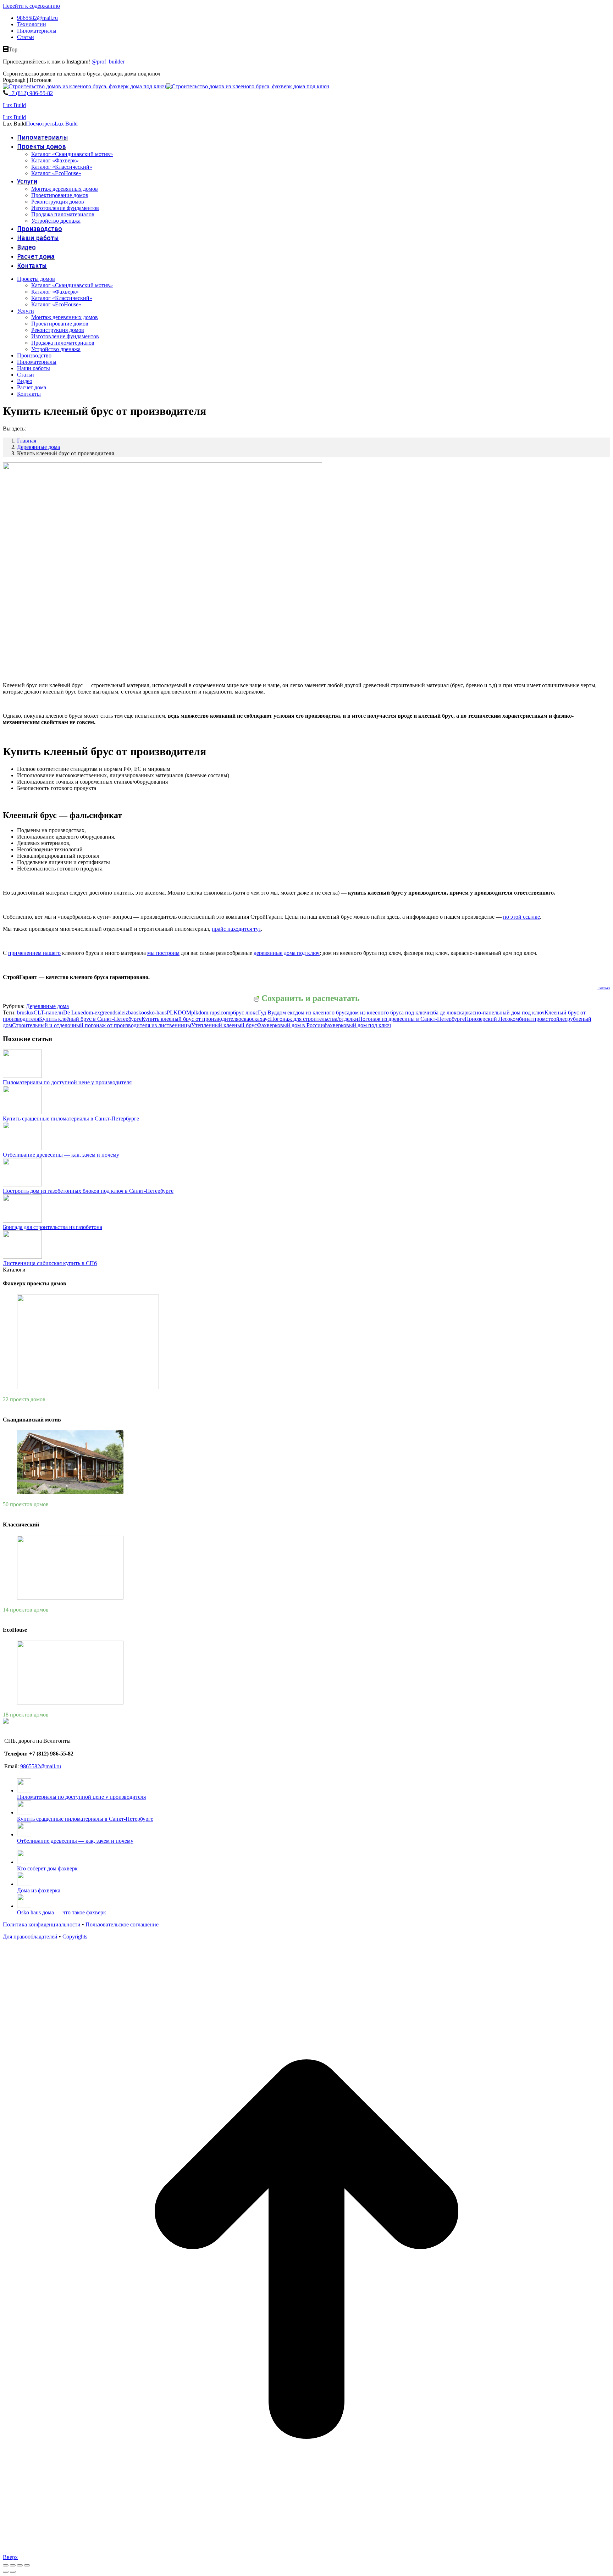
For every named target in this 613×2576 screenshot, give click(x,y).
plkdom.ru (203, 1012)
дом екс (286, 1012)
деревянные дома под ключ (287, 953)
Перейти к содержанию (31, 6)
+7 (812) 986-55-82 (31, 93)
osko (139, 1012)
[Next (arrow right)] (13, 2572)
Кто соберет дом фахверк (47, 1868)
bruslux (25, 1012)
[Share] (13, 2565)
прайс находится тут (236, 929)
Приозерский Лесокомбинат (499, 1019)
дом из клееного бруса (322, 1012)
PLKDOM (179, 1012)
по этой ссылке (521, 917)
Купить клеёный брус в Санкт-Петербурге (90, 1019)
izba (129, 1012)
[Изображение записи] (22, 1076)
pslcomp (224, 1012)
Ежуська (604, 988)
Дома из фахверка (39, 1890)
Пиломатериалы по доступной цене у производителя (67, 1082)
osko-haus (155, 1012)
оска (244, 1019)
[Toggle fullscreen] (20, 2565)
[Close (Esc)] (6, 2565)
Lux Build (14, 105)
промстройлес (550, 1019)
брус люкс (245, 1012)
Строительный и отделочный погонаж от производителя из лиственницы (102, 1025)
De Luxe (73, 1012)
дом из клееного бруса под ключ (389, 1012)
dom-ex (92, 1012)
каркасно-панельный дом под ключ (502, 1012)
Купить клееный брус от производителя (190, 1019)
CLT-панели (48, 1012)
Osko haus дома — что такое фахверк (62, 1912)
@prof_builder (108, 62)
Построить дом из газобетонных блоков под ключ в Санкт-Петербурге (88, 1191)
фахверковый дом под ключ (357, 1025)
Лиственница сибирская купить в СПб (50, 1263)
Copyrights (75, 1937)
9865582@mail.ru (41, 1766)
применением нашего (34, 953)
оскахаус (259, 1019)
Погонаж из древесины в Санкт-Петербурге (412, 1019)
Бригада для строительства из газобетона (53, 1227)
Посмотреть (40, 124)
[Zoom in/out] (27, 2565)
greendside (112, 1012)
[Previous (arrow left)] (6, 2572)
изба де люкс (443, 1012)
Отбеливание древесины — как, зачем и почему (61, 1155)
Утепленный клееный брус (224, 1025)
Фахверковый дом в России (290, 1025)
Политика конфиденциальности (42, 1924)
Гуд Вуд (267, 1012)
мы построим (163, 953)
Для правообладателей (30, 1937)
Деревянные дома (47, 1006)
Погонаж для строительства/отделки (314, 1019)
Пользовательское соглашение (122, 1924)
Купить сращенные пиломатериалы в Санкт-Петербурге (71, 1119)
